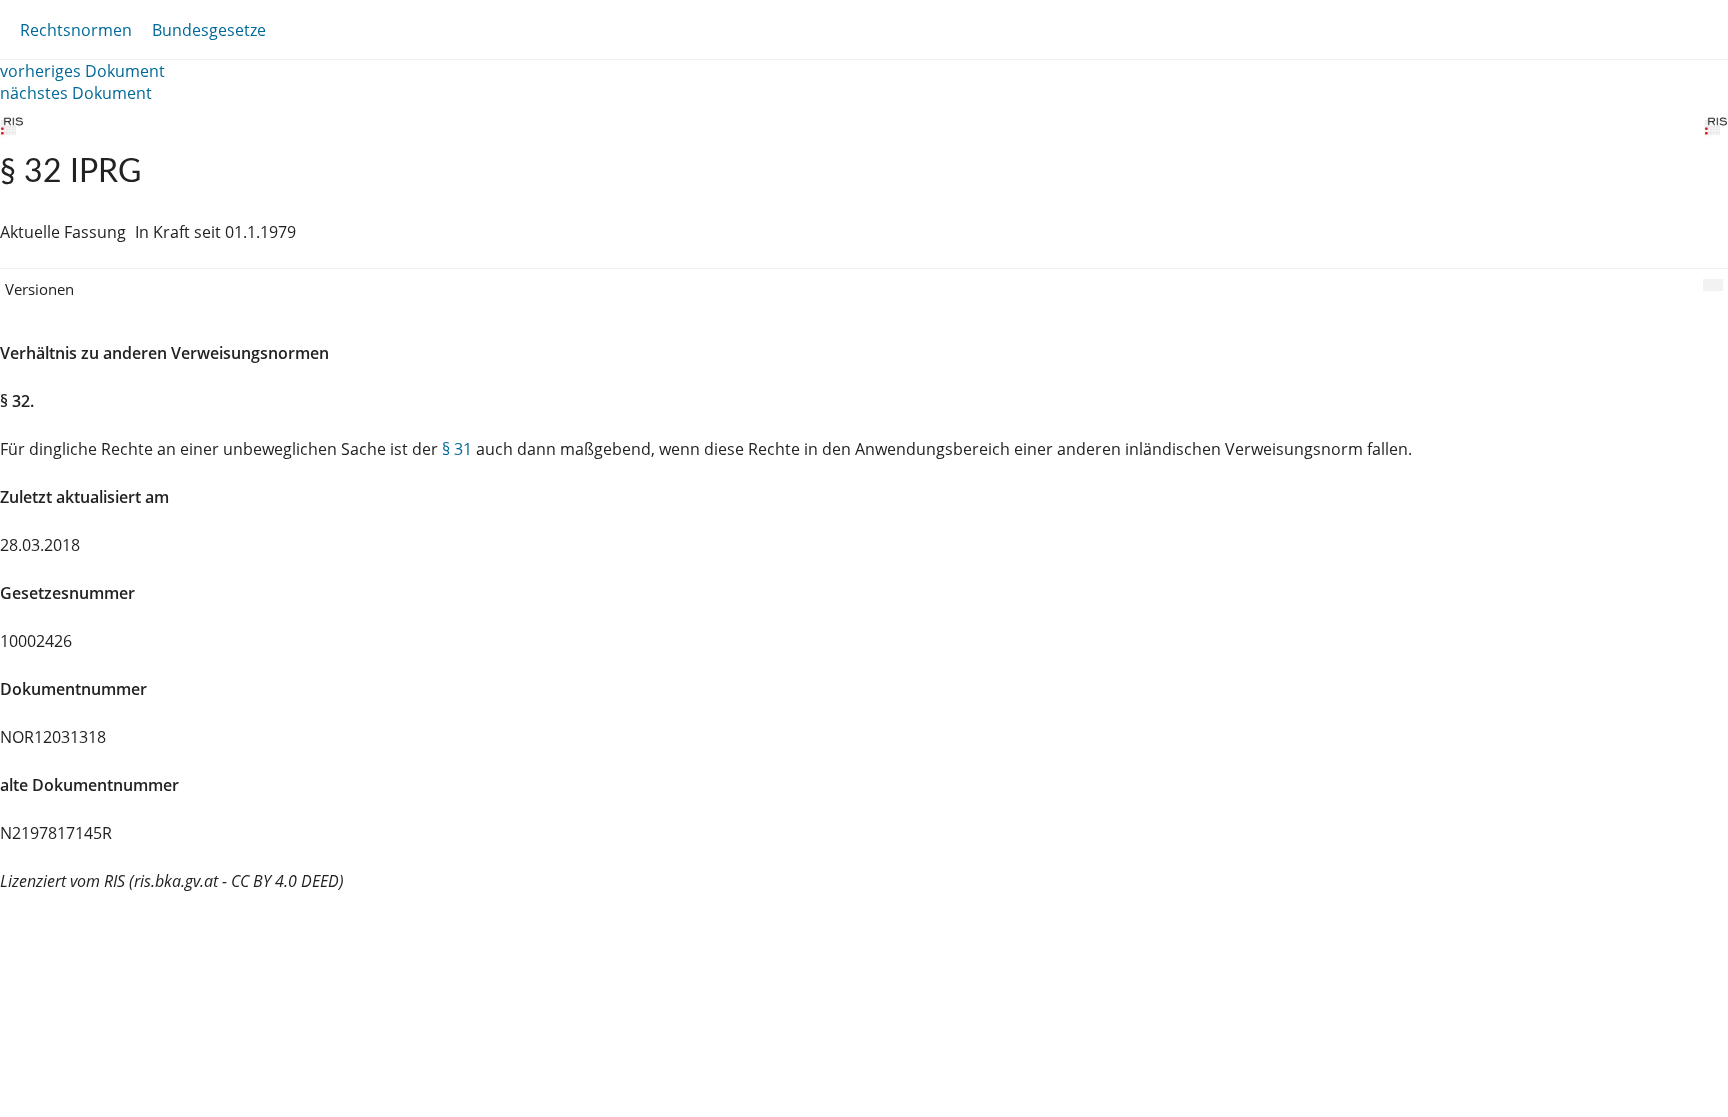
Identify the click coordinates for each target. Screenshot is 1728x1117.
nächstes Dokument (76, 93)
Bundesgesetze (209, 30)
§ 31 (457, 449)
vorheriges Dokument (82, 71)
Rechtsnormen (76, 30)
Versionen (39, 289)
